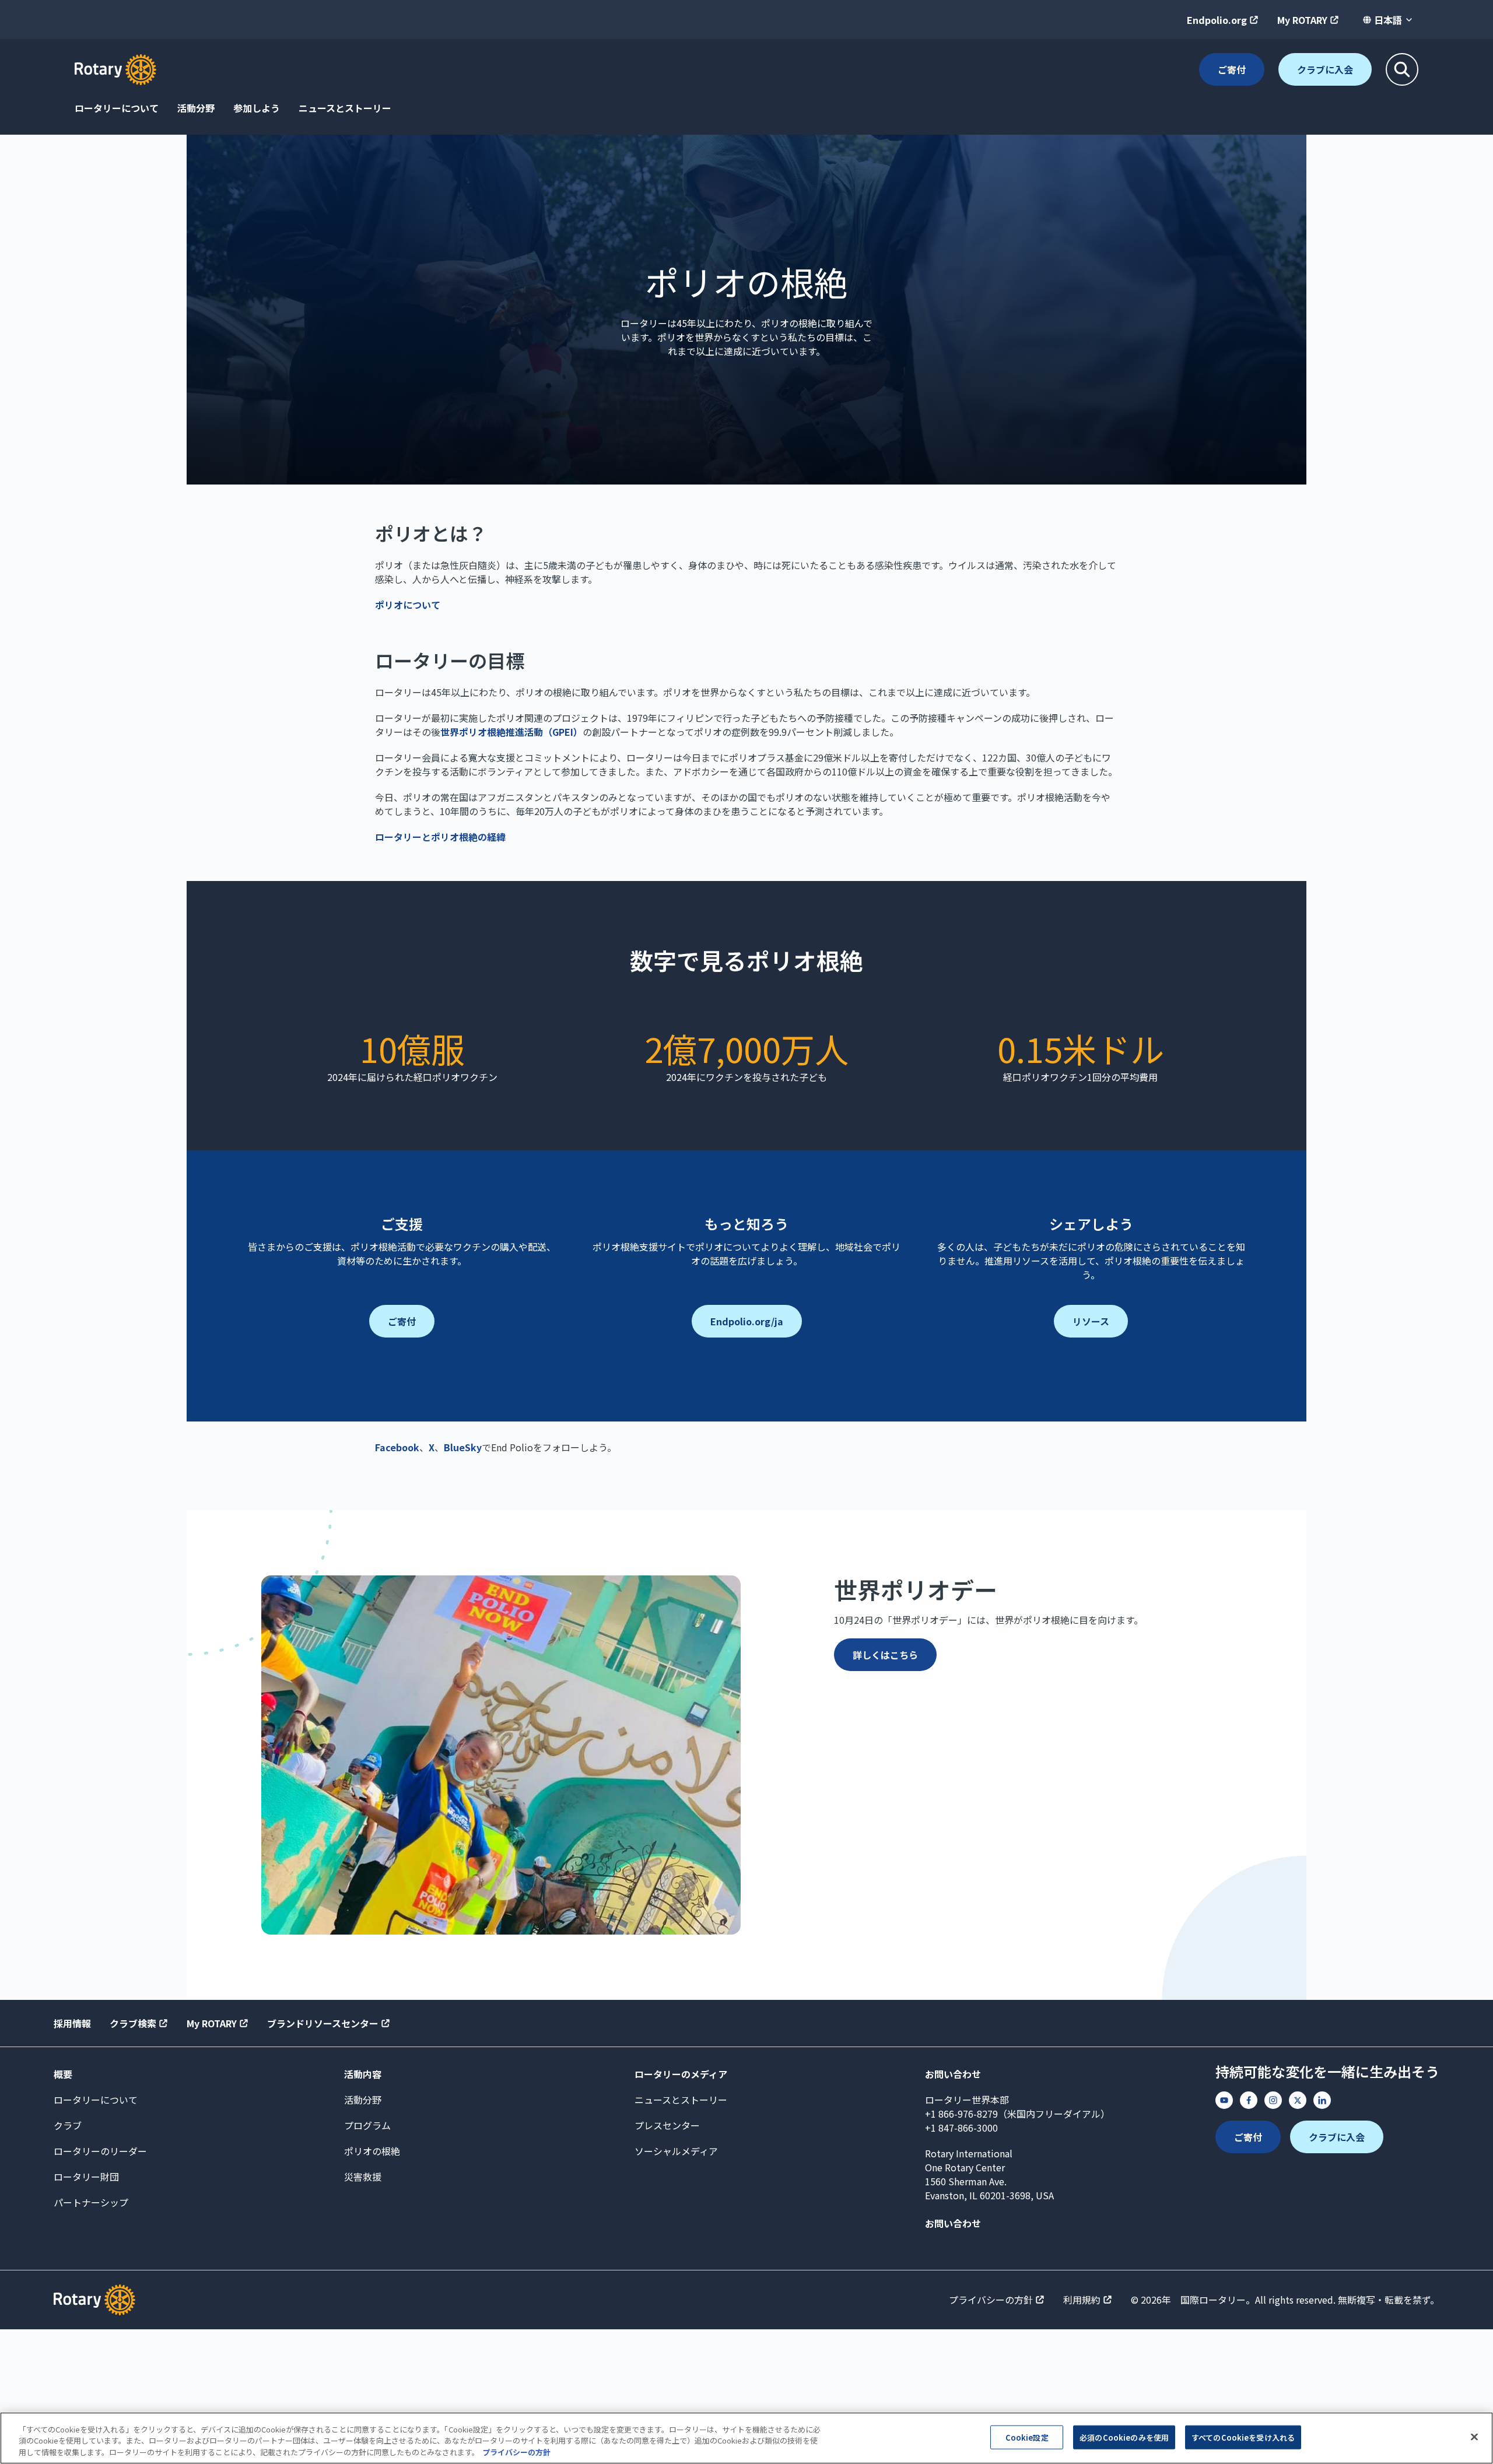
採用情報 (72, 2023)
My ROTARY (1302, 20)
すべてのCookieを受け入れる (1243, 2437)
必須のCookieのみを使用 (1124, 2437)
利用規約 (1082, 2300)
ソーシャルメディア (676, 2151)
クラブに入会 (1325, 69)
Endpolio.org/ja (747, 1321)
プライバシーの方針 (991, 2300)
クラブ (68, 2125)
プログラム (367, 2125)
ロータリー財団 (86, 2177)
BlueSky (463, 1447)
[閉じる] (1474, 2437)
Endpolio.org (1217, 20)
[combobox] (1388, 20)
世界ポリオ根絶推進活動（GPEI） (511, 732)
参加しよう (257, 108)
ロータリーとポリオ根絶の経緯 (440, 837)
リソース (1091, 1321)
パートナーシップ (91, 2202)
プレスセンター (667, 2125)
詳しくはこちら (885, 1655)
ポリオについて (408, 605)
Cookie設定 (1027, 2437)
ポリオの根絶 (372, 2151)
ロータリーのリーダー (100, 2151)
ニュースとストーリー (345, 108)
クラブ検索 (133, 2023)
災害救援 (363, 2177)
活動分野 (196, 108)
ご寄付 (1232, 69)
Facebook (397, 1447)
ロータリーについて (117, 108)
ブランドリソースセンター (323, 2023)
